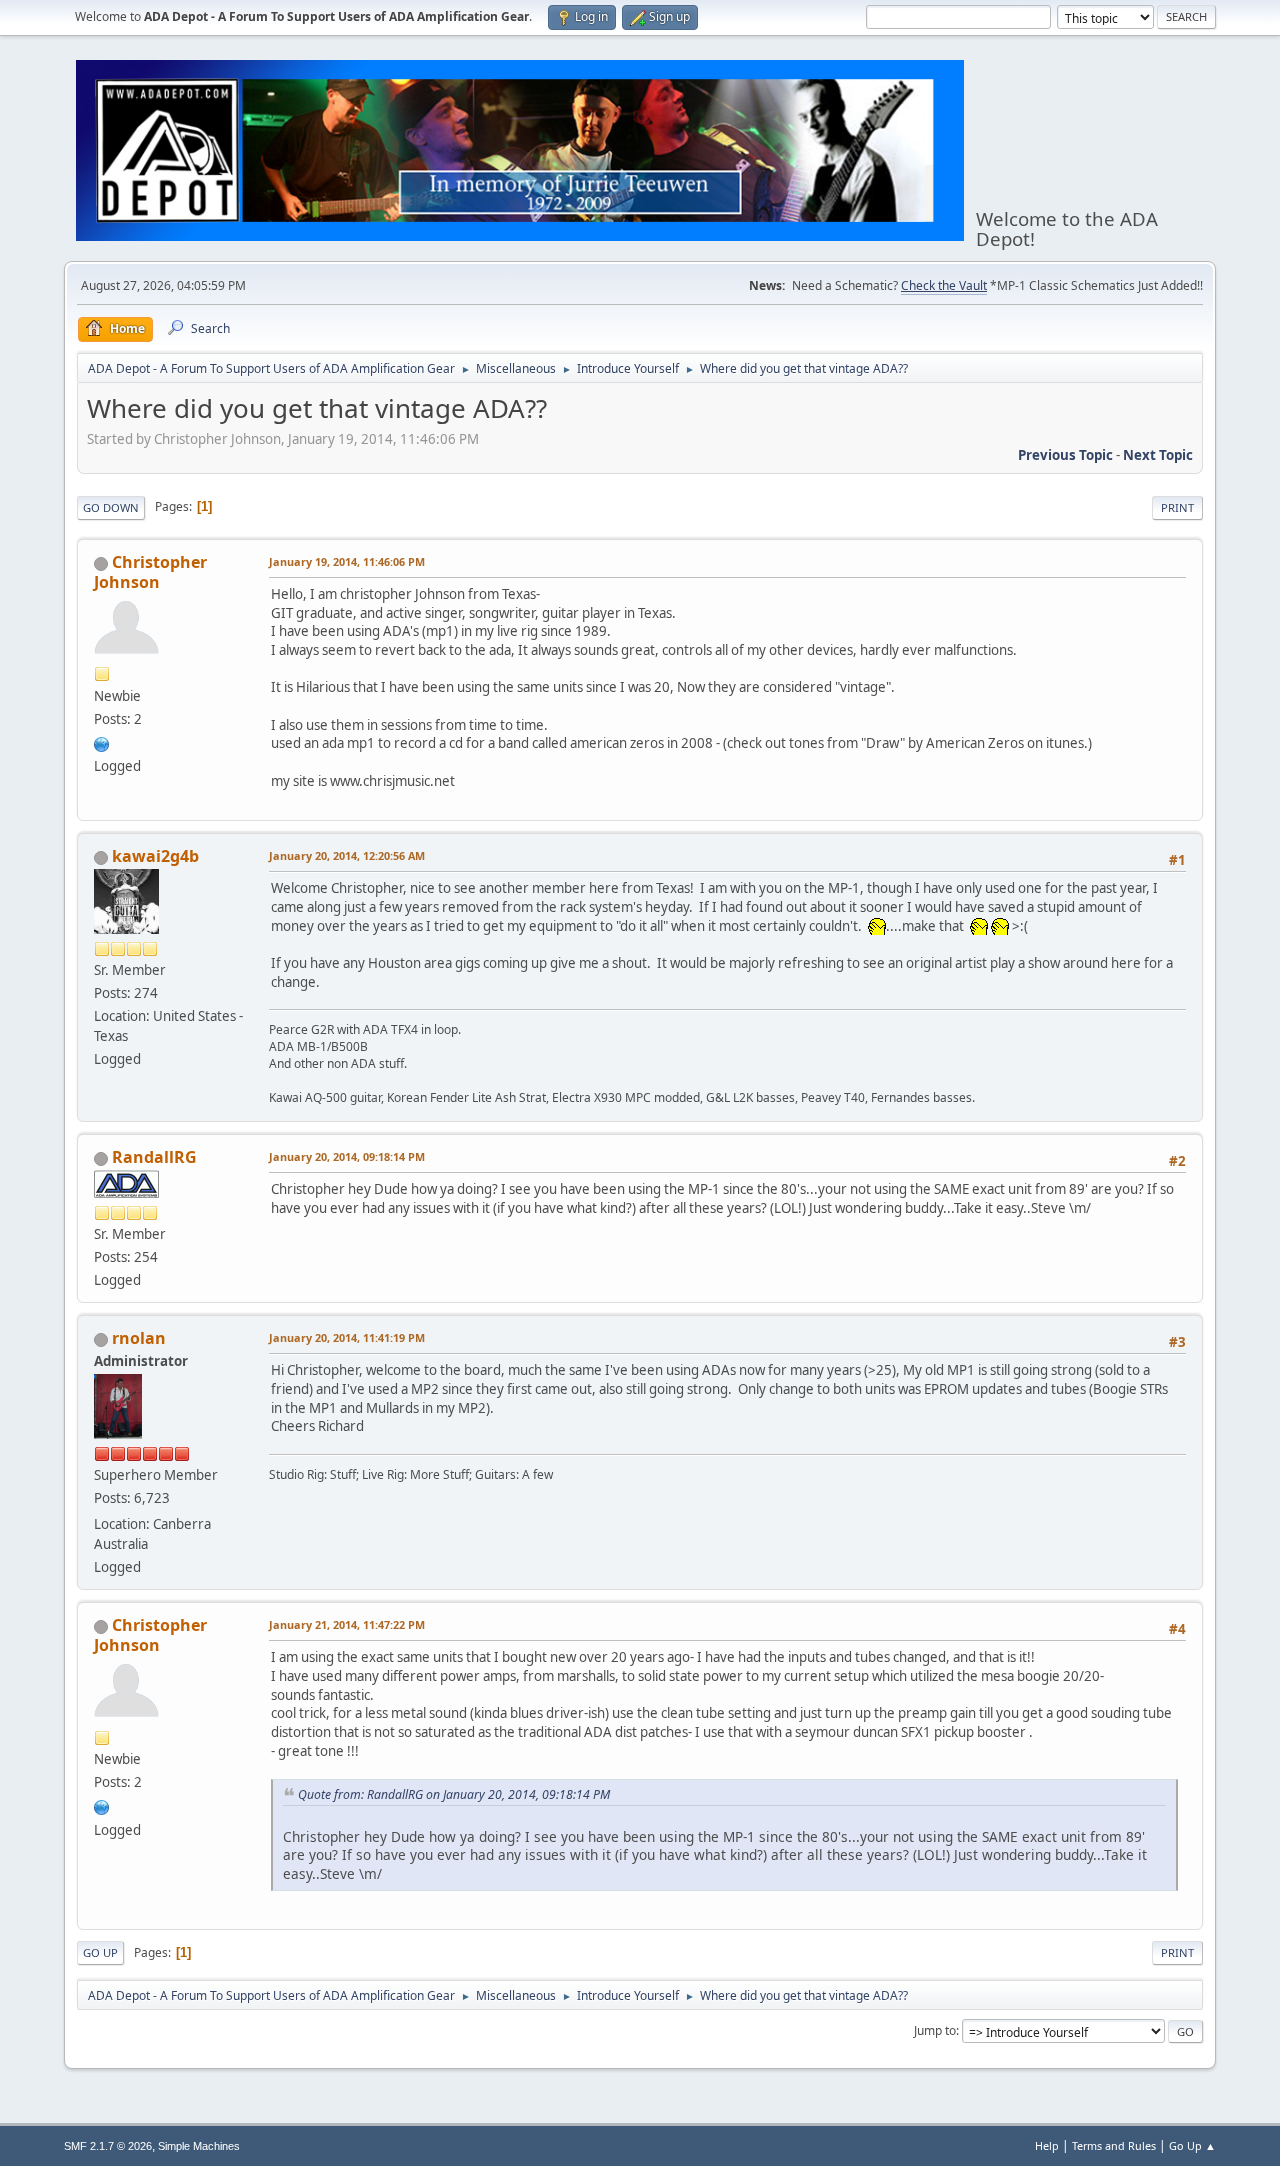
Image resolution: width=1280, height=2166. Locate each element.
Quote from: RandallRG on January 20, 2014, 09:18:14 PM (454, 1794)
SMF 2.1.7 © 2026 (108, 2146)
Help (1047, 2145)
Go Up (100, 1952)
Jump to (935, 2030)
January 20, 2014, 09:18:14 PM (347, 1156)
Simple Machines (199, 2146)
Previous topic (1065, 455)
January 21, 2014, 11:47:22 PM (347, 1624)
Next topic (1158, 455)
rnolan (139, 1338)
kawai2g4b (155, 856)
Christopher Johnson (150, 572)
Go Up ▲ (1192, 2145)
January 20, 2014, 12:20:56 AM (347, 855)
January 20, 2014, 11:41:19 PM (347, 1337)
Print (1177, 507)
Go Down (111, 507)
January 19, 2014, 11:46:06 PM (347, 561)
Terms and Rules (1114, 2145)
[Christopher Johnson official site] (102, 742)
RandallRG (154, 1157)
